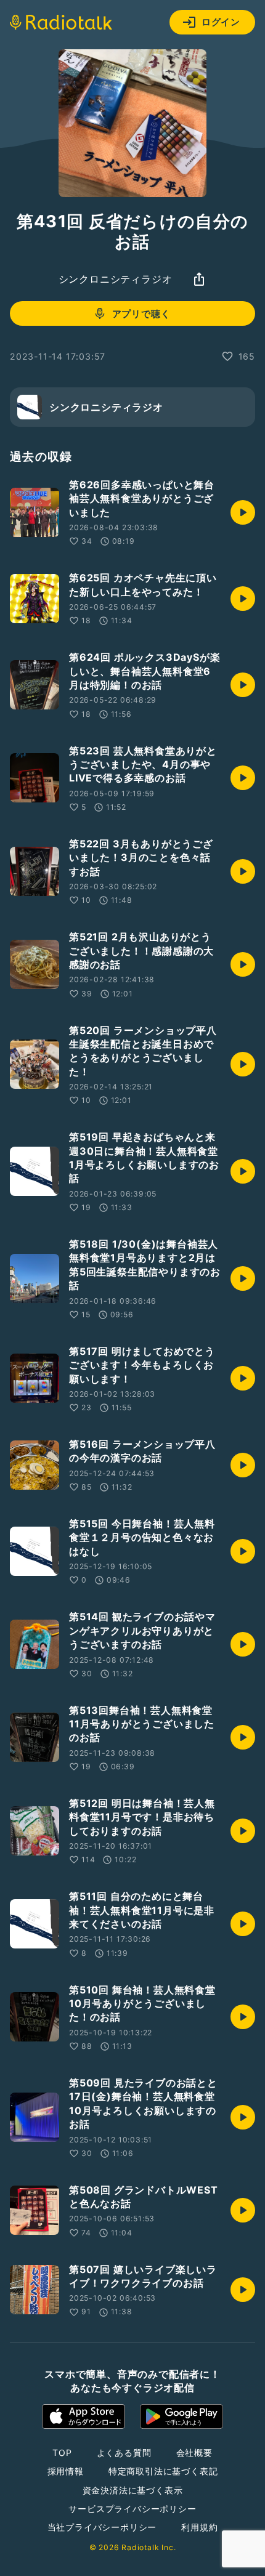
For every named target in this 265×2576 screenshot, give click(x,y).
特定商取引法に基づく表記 (163, 2471)
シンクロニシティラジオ (116, 279)
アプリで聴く (141, 314)
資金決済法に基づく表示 (133, 2490)
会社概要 (194, 2453)
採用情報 (66, 2471)
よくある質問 (124, 2453)
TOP (62, 2453)
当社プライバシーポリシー (102, 2527)
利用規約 (199, 2527)
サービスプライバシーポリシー (132, 2509)
